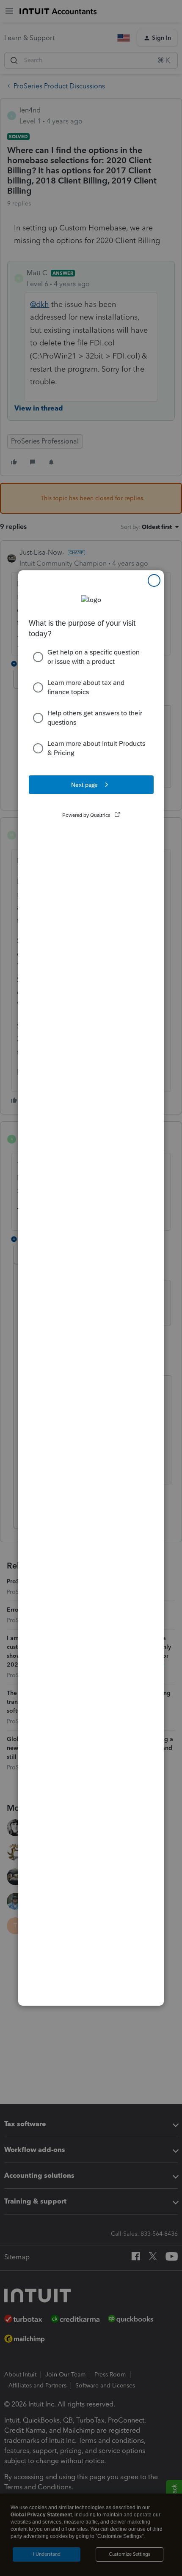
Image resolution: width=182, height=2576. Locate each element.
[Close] (154, 580)
